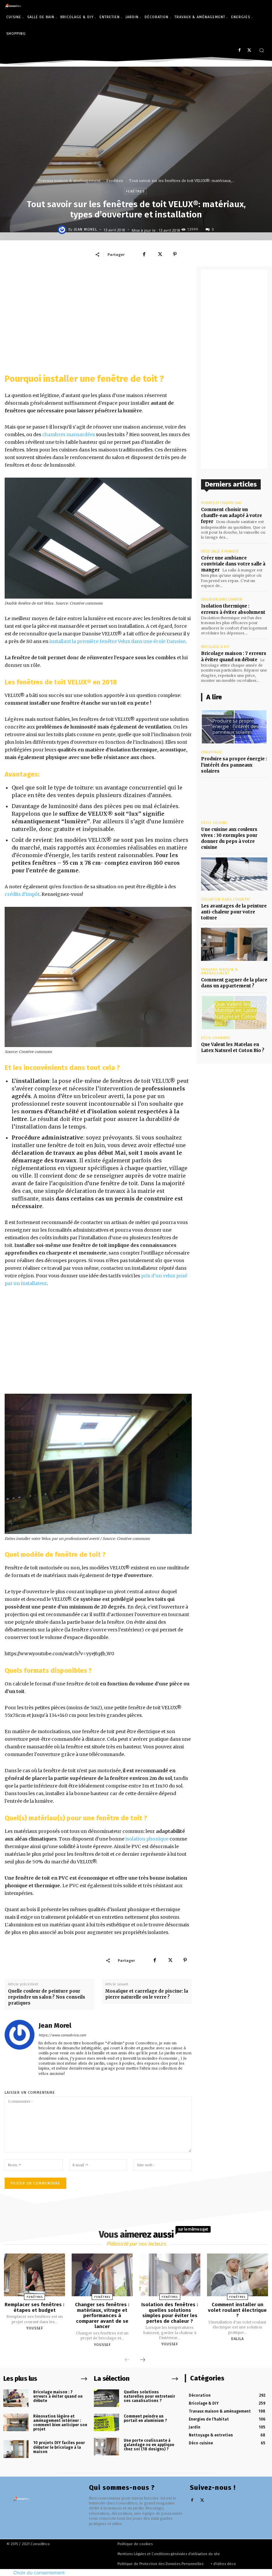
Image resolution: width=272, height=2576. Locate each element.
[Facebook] (239, 51)
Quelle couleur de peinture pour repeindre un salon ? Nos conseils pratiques (47, 1997)
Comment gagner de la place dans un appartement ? (234, 983)
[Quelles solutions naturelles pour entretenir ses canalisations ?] (106, 2398)
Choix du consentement (39, 2573)
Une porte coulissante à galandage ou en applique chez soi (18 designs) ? (149, 2445)
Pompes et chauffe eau (221, 503)
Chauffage (212, 752)
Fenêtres (115, 181)
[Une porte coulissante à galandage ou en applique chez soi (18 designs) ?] (106, 2447)
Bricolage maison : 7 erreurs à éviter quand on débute (58, 2396)
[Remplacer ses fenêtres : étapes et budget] (34, 2275)
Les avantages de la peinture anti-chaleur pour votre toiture (234, 912)
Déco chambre (216, 1038)
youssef (35, 2328)
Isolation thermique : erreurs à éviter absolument (233, 609)
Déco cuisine (214, 823)
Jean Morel (86, 230)
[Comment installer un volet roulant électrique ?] (238, 2275)
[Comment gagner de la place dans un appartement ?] (234, 944)
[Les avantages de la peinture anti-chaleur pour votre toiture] (234, 874)
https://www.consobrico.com (62, 2035)
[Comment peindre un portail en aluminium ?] (106, 2422)
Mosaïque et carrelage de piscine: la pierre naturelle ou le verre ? (147, 1994)
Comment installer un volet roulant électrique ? (237, 2310)
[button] (262, 50)
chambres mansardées (68, 435)
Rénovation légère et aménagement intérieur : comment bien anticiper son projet (60, 2423)
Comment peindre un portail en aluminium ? (145, 2418)
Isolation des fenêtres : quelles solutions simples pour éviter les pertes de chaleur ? (170, 2313)
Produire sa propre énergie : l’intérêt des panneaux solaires (234, 765)
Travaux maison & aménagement (69, 181)
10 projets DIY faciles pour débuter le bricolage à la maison (59, 2447)
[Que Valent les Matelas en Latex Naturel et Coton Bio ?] (234, 1013)
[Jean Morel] (63, 230)
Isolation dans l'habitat (222, 599)
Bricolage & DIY (215, 647)
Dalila (238, 2339)
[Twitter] (249, 51)
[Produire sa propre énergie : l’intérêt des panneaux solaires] (234, 727)
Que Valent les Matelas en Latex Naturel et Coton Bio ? (233, 1048)
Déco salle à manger (220, 551)
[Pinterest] (175, 254)
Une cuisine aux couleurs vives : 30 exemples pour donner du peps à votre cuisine (229, 839)
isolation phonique (147, 1839)
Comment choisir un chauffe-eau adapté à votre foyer (232, 516)
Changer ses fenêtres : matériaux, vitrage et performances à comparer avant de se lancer (102, 2315)
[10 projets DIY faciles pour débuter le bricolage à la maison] (16, 2449)
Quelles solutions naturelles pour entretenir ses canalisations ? (149, 2396)
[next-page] (143, 2360)
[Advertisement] (98, 316)
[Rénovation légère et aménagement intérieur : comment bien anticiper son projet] (16, 2422)
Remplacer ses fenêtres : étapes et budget (34, 2307)
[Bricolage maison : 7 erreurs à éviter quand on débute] (16, 2398)
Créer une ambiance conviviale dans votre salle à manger (233, 564)
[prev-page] (127, 2360)
